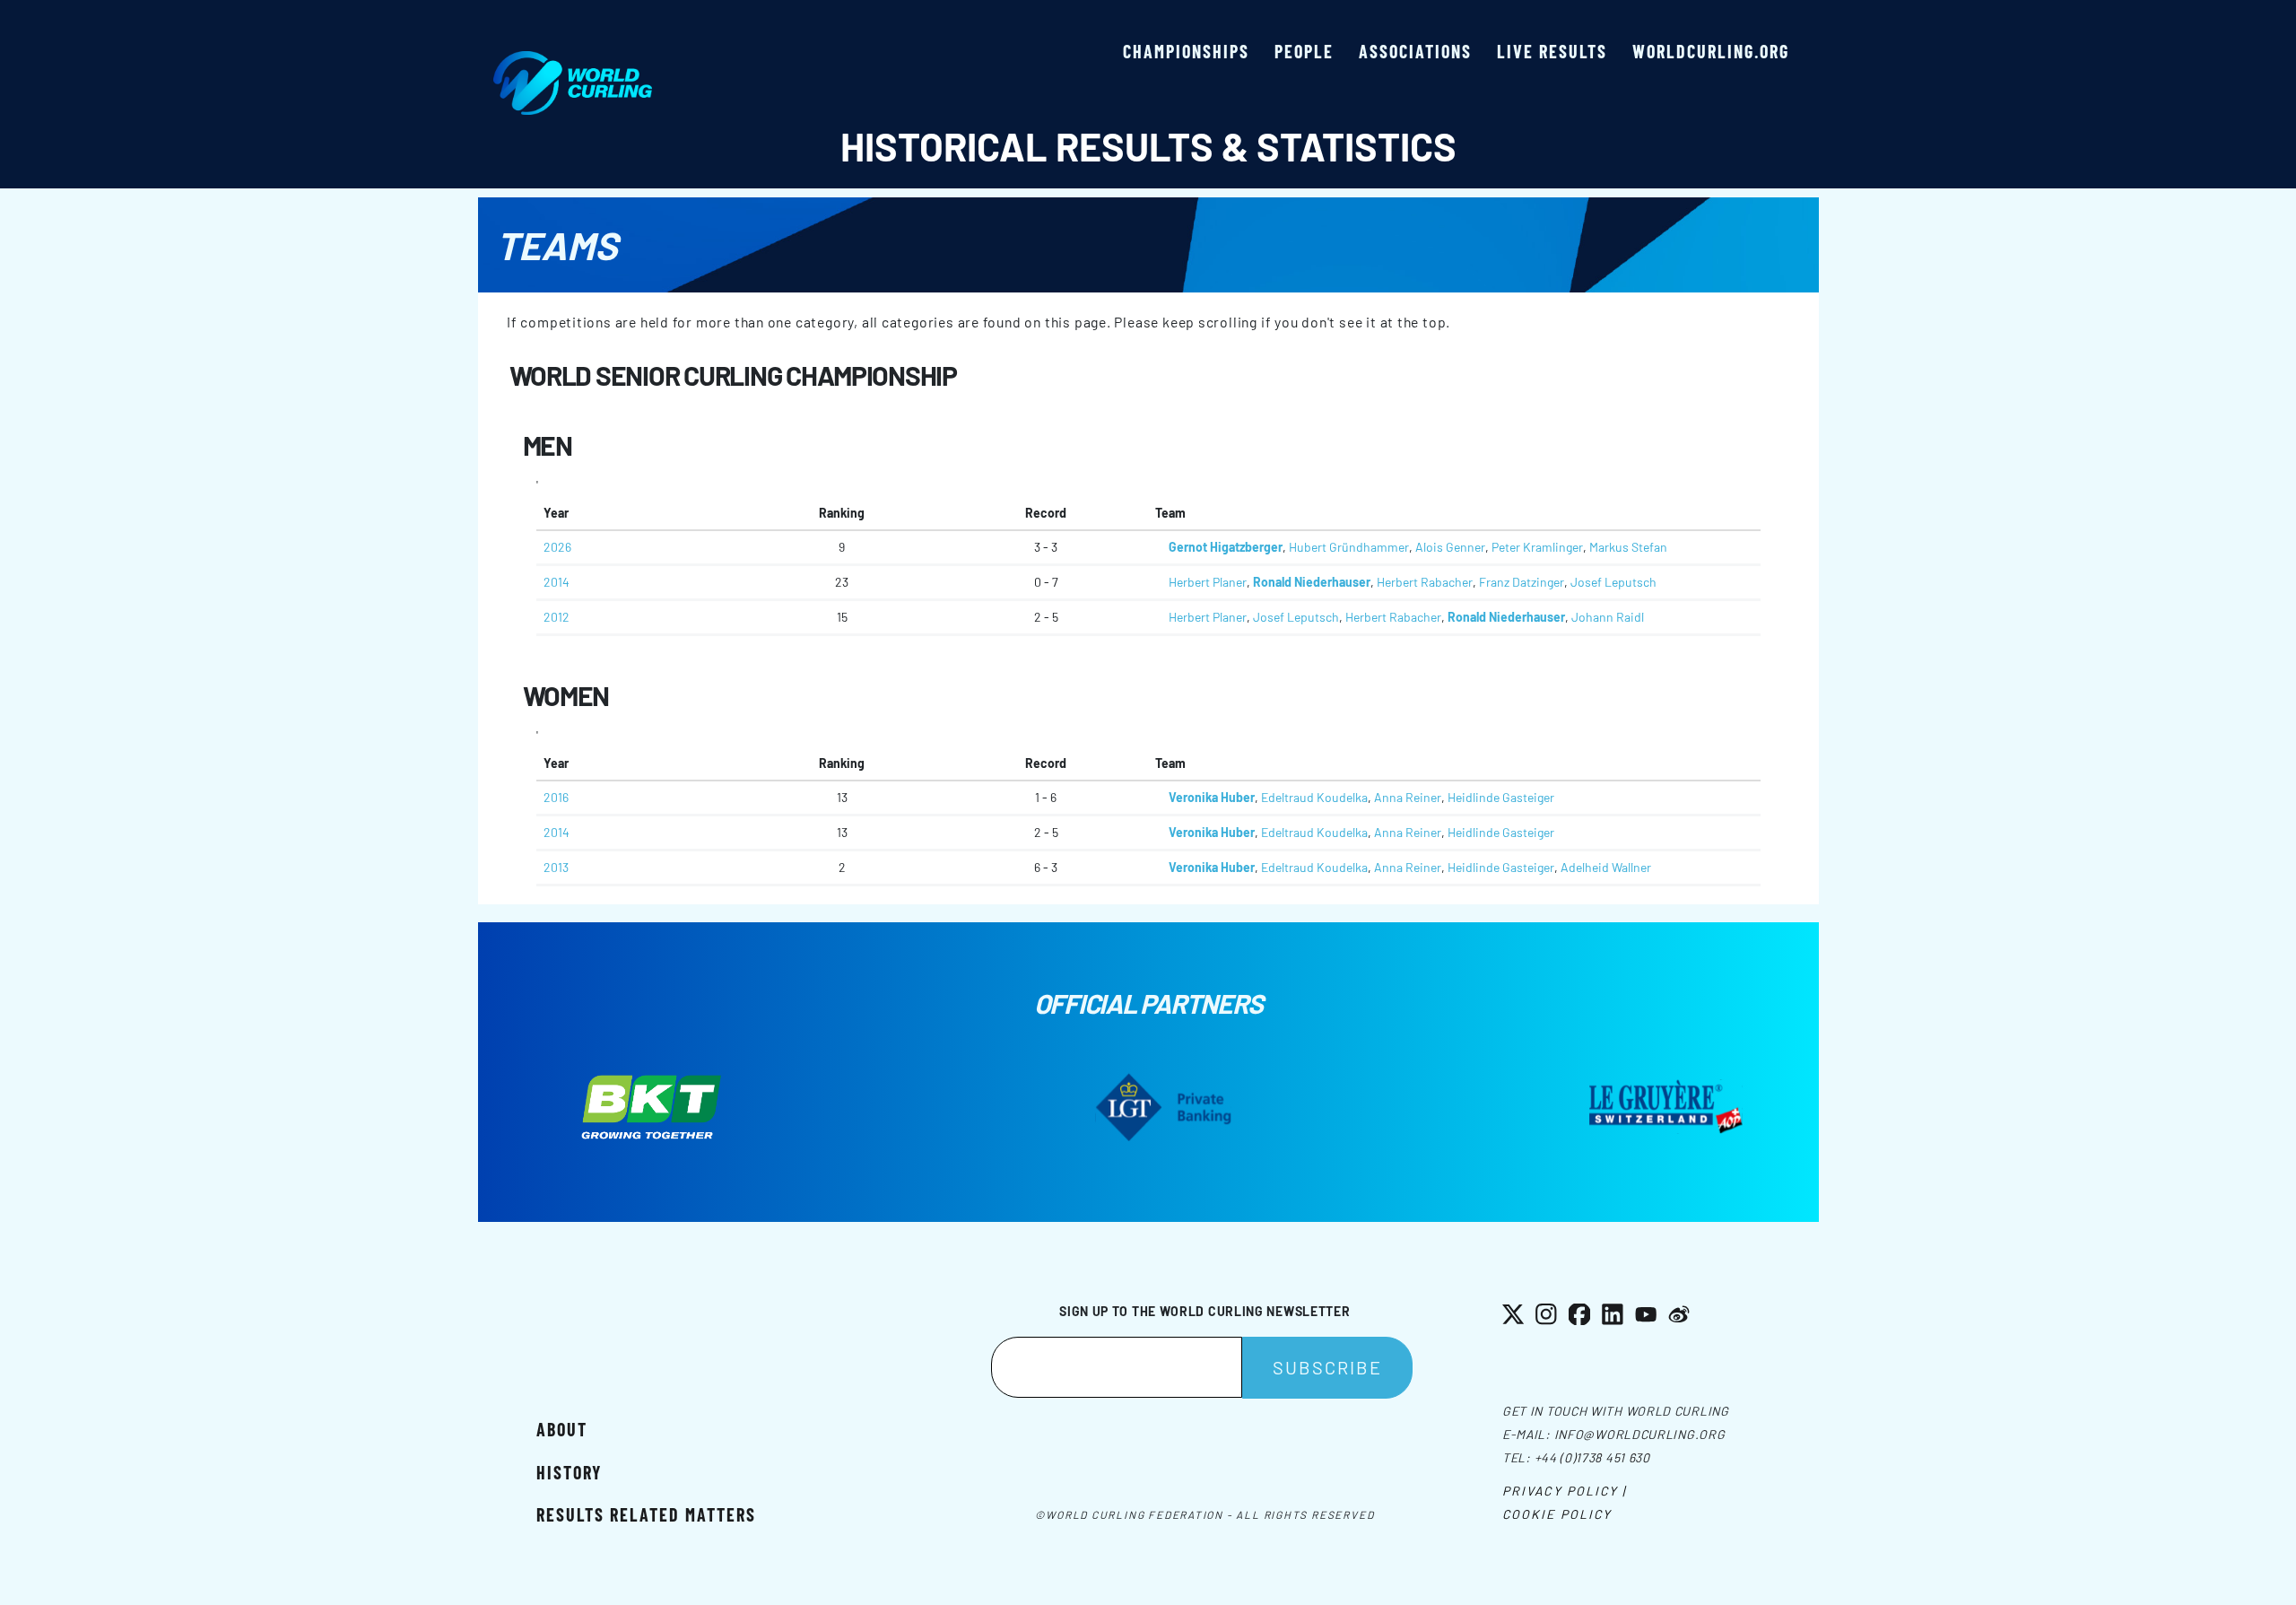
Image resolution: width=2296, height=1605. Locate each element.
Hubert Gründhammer (1349, 547)
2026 (557, 547)
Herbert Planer (1208, 582)
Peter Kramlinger (1537, 547)
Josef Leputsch (1613, 582)
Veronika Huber (1212, 797)
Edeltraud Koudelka (1314, 797)
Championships (1186, 51)
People (1304, 51)
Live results (1552, 51)
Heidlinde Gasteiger (1501, 797)
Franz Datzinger (1522, 582)
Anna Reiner (1408, 797)
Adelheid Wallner (1606, 867)
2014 (557, 582)
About (562, 1429)
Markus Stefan (1628, 547)
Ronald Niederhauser (1312, 582)
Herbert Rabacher (1425, 582)
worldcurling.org (1711, 51)
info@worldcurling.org (1640, 1434)
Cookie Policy (1557, 1514)
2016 (556, 797)
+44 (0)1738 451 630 (1592, 1457)
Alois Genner (1450, 547)
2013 (556, 867)
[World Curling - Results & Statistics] (573, 60)
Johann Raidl (1608, 617)
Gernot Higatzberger (1226, 547)
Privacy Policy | (1565, 1491)
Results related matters (646, 1514)
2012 (557, 617)
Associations (1415, 51)
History (569, 1472)
